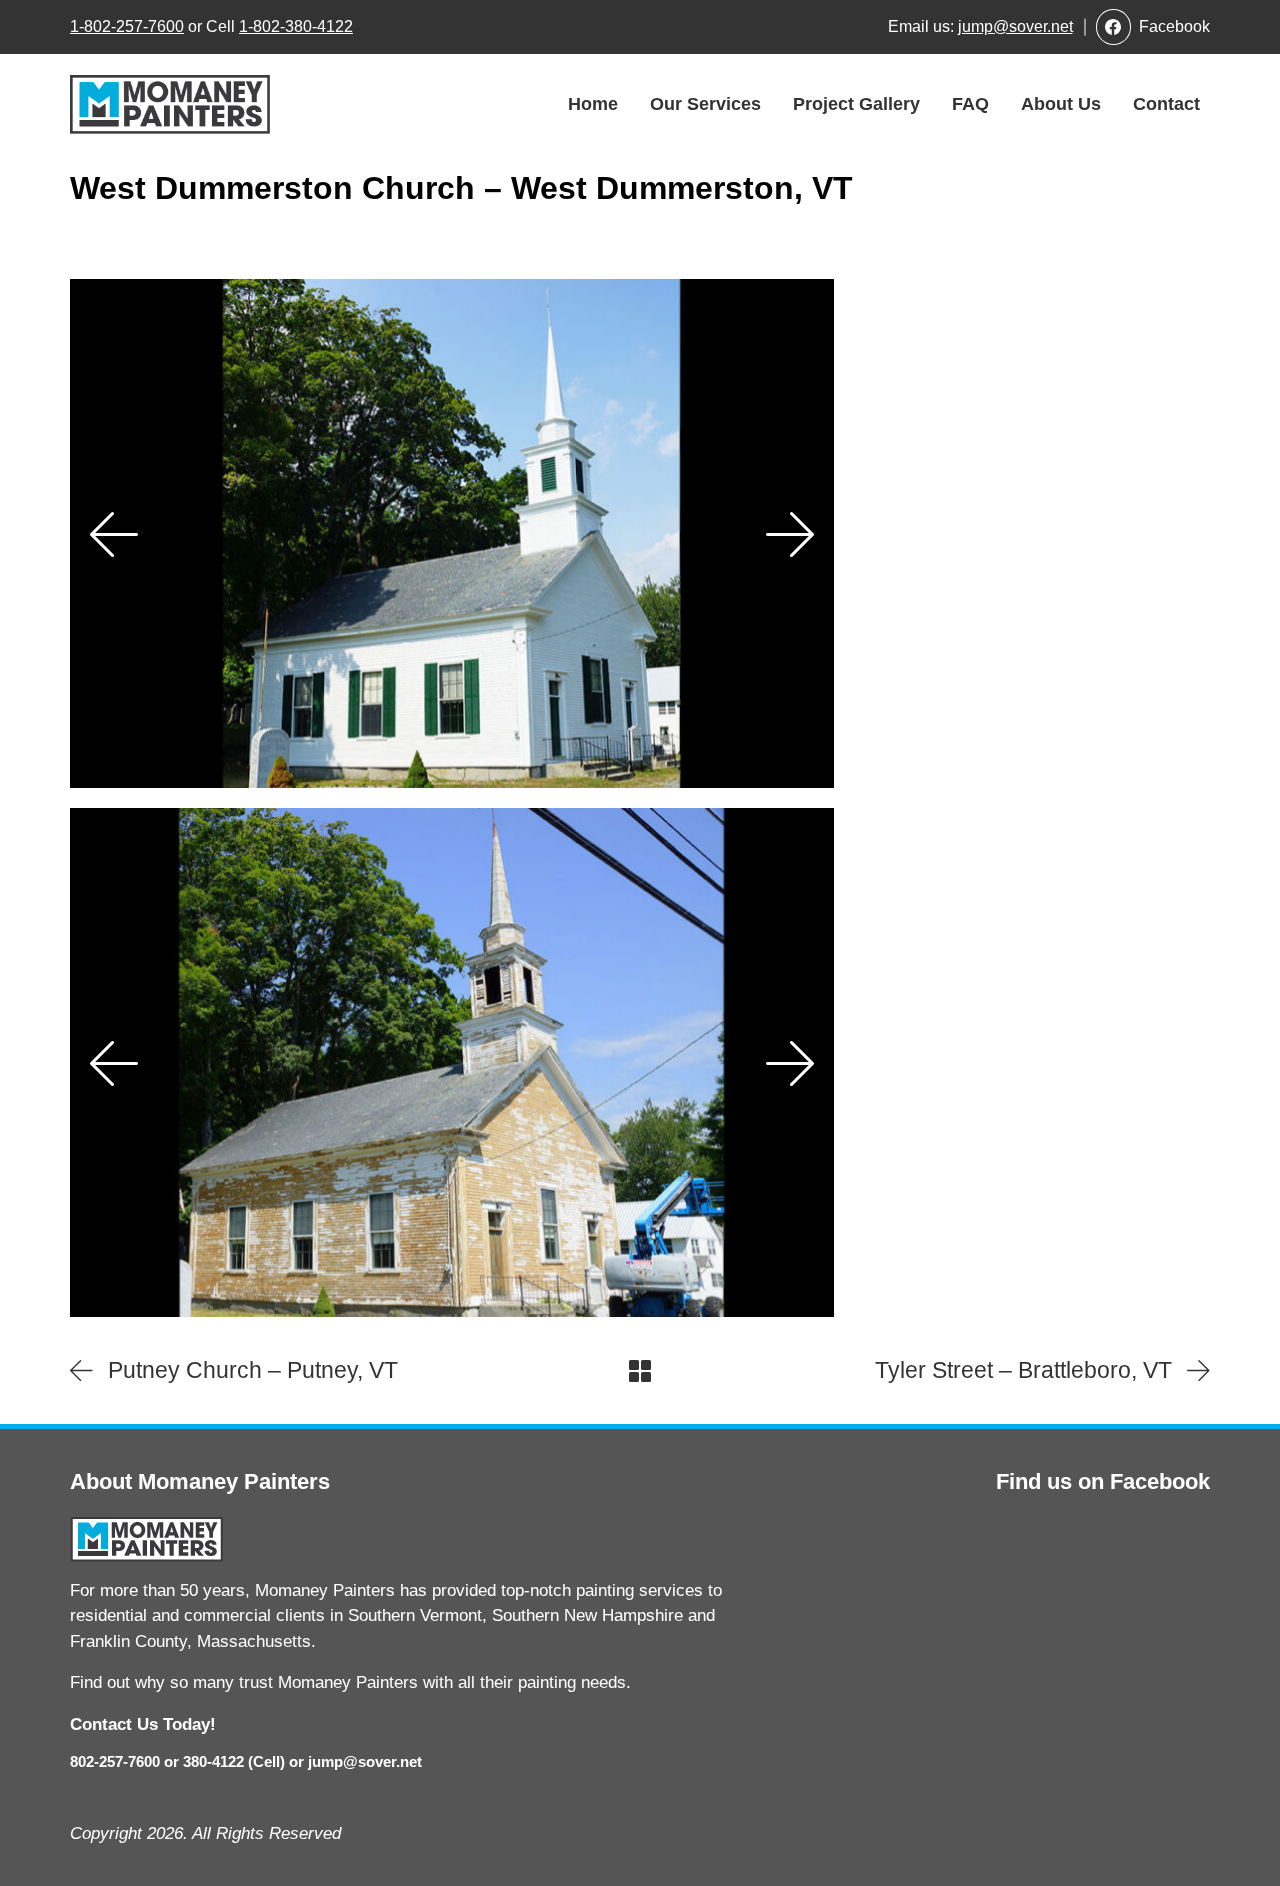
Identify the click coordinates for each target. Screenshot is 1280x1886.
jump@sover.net (1015, 26)
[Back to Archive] (640, 1371)
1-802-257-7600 (127, 26)
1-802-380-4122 (296, 26)
